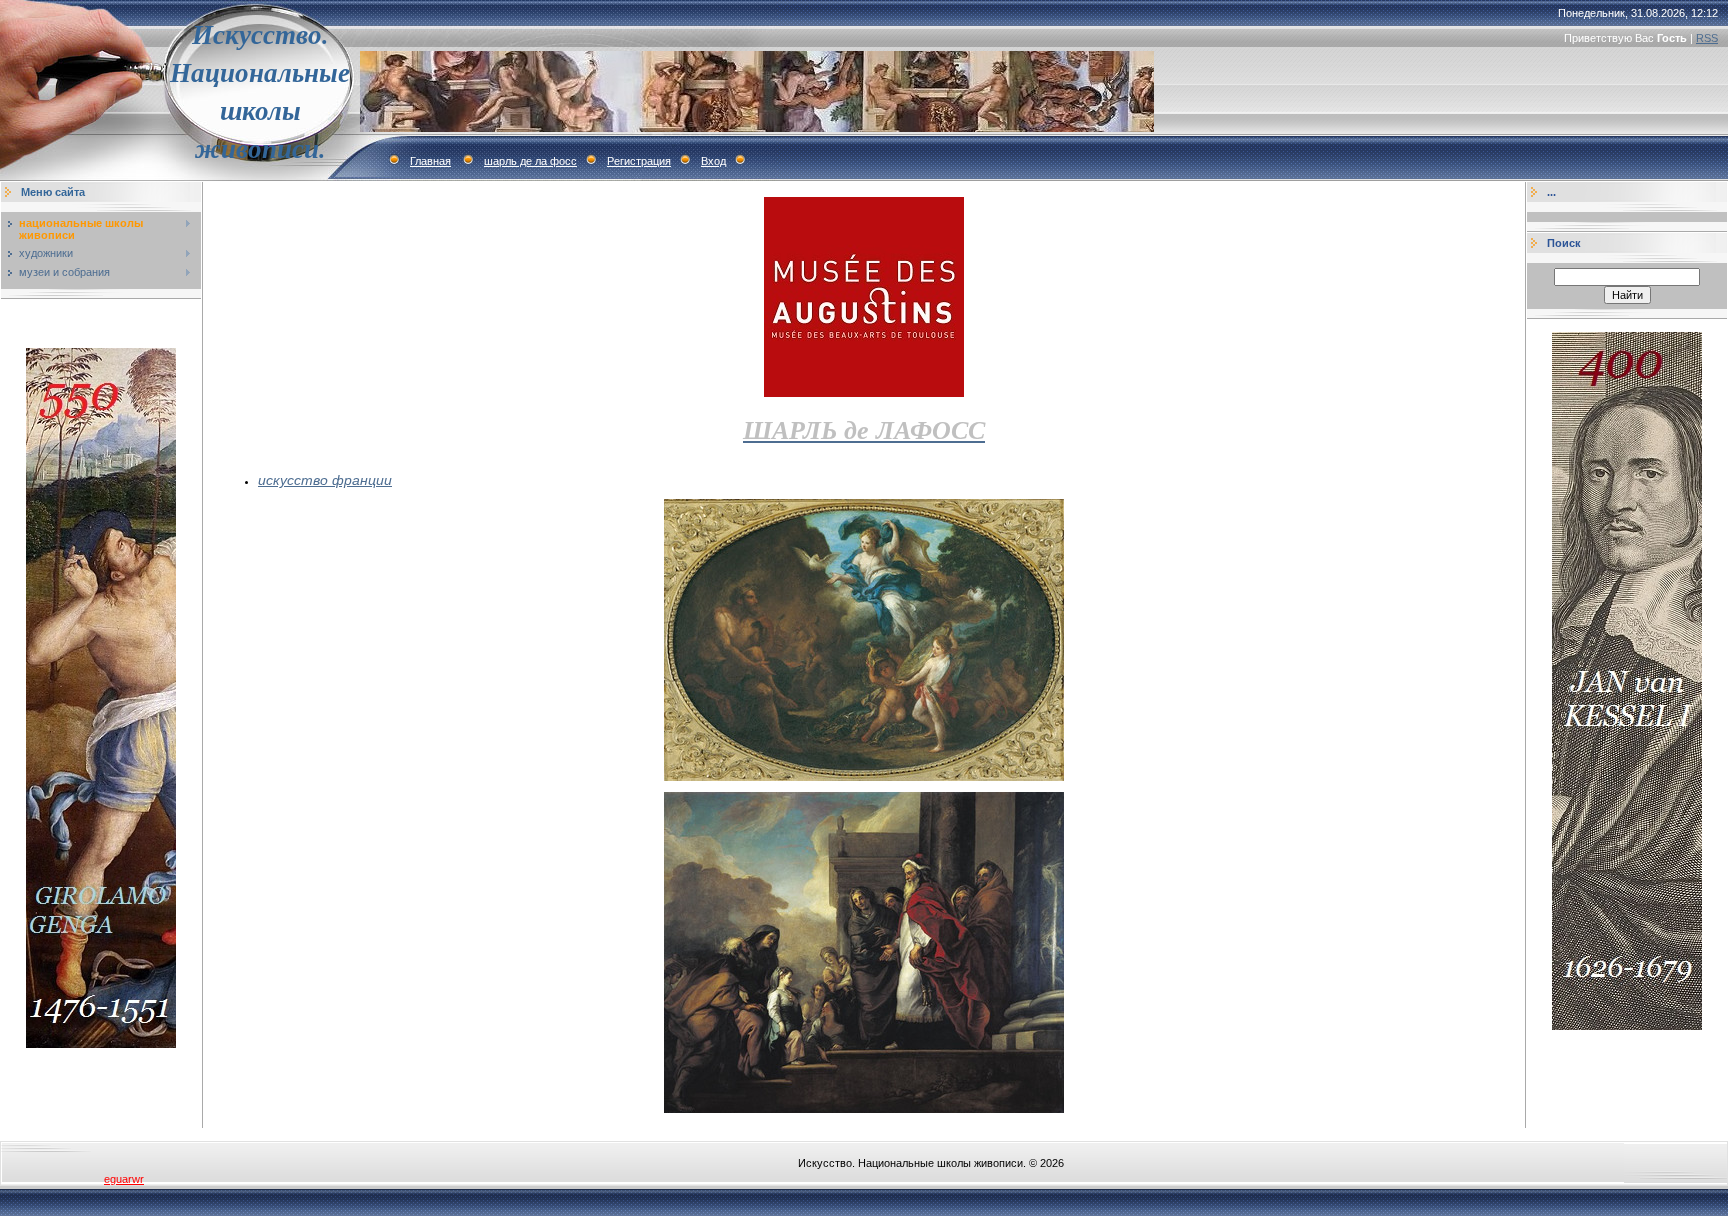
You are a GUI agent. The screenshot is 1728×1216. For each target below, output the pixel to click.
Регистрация (639, 161)
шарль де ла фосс (530, 161)
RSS (1707, 38)
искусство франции (325, 480)
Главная (430, 161)
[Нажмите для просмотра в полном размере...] (864, 777)
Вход (713, 161)
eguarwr (124, 1179)
